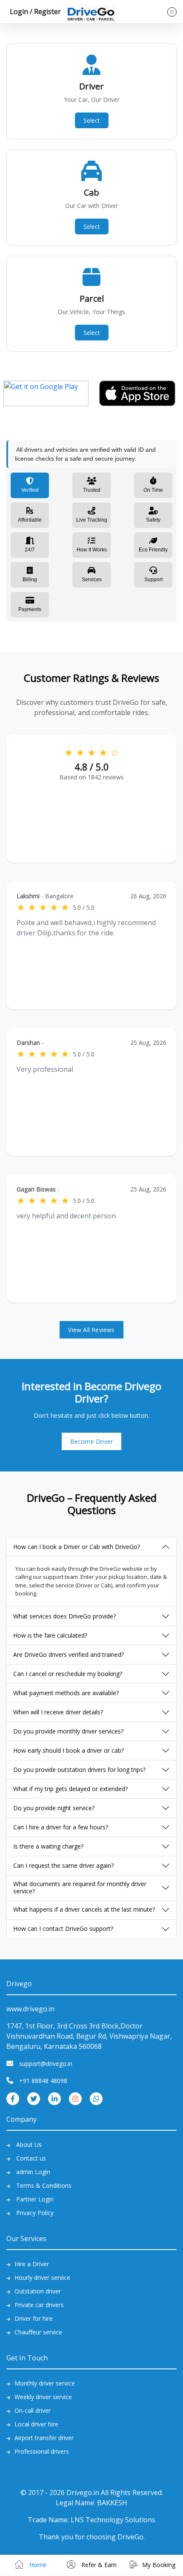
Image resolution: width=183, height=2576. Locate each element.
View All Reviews (91, 1330)
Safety (153, 520)
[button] (34, 12)
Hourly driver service (42, 2277)
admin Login (33, 2172)
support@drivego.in (46, 2064)
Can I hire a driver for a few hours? (61, 1827)
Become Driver (92, 1441)
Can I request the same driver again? (63, 1865)
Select (92, 120)
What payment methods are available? (66, 1693)
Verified (30, 490)
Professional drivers (42, 2451)
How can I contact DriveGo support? (63, 1928)
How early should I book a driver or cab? (69, 1750)
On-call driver (33, 2410)
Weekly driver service (43, 2397)
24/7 (30, 550)
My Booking (159, 2565)
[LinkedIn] (54, 2098)
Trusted (92, 490)
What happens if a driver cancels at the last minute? (84, 1909)
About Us (29, 2145)
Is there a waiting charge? (48, 1846)
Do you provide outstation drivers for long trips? (79, 1770)
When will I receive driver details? (58, 1712)
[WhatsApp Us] (96, 2098)
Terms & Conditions (44, 2185)
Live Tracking (92, 520)
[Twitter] (34, 2098)
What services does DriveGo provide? (64, 1616)
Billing (30, 580)
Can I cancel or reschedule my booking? (68, 1674)
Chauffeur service (38, 2332)
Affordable (30, 520)
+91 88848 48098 (43, 2081)
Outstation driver (38, 2291)
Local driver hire (36, 2424)
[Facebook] (13, 2098)
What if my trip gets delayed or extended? (70, 1789)
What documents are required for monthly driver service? (80, 1887)
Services (92, 580)
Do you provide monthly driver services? (68, 1731)
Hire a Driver (32, 2264)
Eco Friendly (153, 550)
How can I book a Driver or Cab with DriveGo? (77, 1547)
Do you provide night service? (54, 1808)
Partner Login (35, 2199)
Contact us (31, 2158)
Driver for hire (34, 2318)
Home (37, 2565)
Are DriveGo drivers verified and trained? (69, 1654)
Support (153, 580)
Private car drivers (39, 2305)
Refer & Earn (98, 2565)
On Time (153, 490)
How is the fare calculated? (50, 1635)
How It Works (92, 550)
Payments (30, 609)
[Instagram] (75, 2098)
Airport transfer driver (44, 2438)
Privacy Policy (35, 2213)
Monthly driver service (45, 2383)
